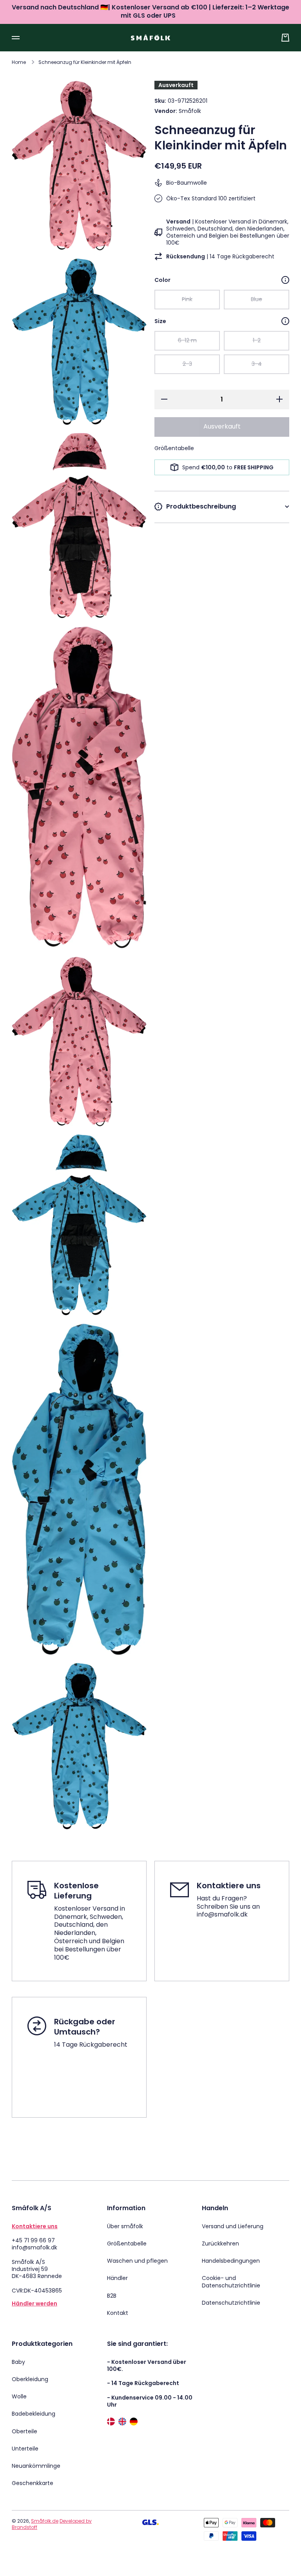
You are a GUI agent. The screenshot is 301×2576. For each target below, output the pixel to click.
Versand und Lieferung (233, 2226)
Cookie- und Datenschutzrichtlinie (231, 2282)
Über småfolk (125, 2226)
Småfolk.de (45, 2521)
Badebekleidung (34, 2414)
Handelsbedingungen (231, 2261)
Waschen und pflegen (137, 2261)
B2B (112, 2296)
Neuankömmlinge (36, 2466)
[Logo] (150, 37)
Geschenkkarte (33, 2483)
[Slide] (285, 280)
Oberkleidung (30, 2379)
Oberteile (24, 2431)
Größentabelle (127, 2244)
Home (19, 62)
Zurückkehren (220, 2244)
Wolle (19, 2396)
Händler (117, 2278)
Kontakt (118, 2313)
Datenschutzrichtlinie (231, 2303)
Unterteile (25, 2449)
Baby (18, 2362)
